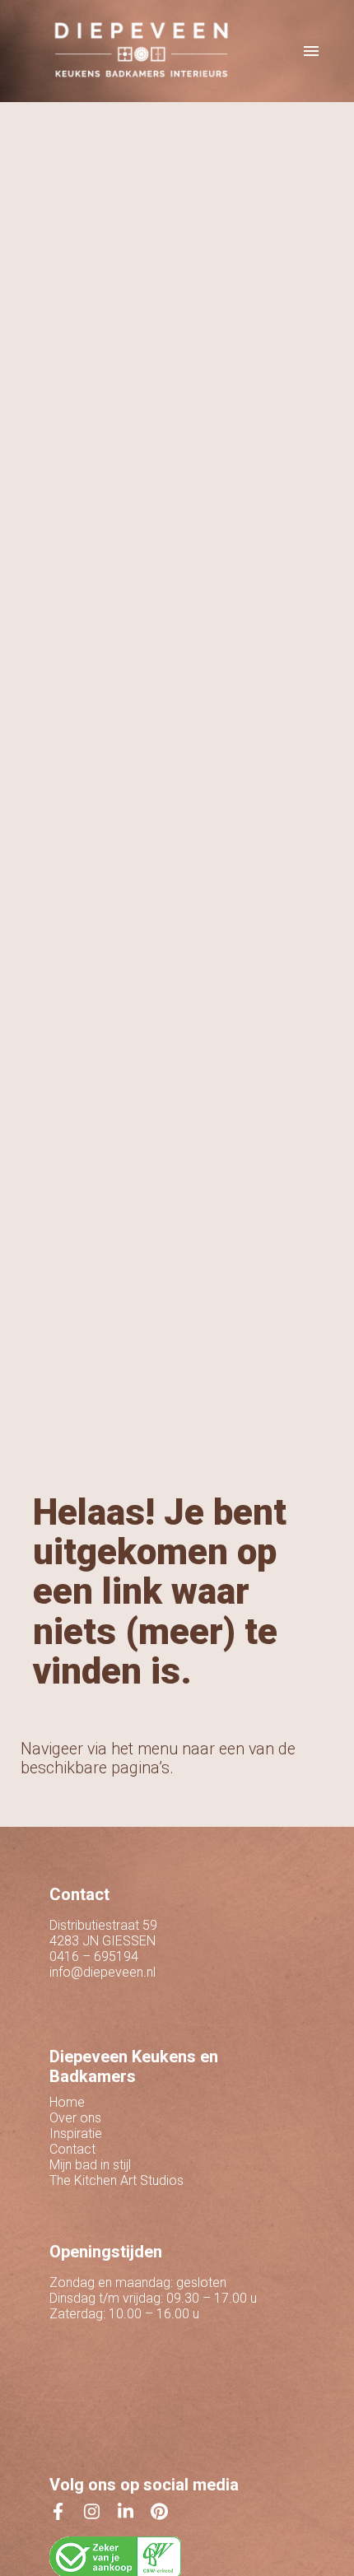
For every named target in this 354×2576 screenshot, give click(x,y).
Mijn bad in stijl (90, 2165)
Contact (72, 2149)
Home (67, 2102)
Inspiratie (76, 2133)
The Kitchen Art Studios (116, 2180)
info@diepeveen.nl (102, 1972)
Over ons (75, 2118)
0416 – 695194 (94, 1956)
